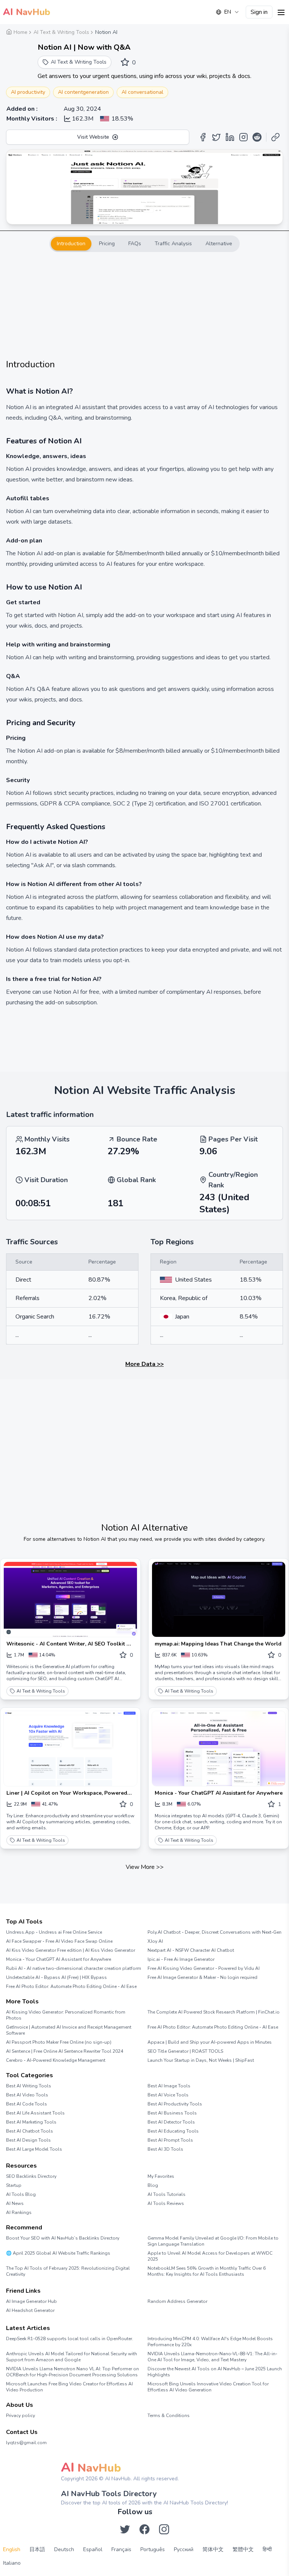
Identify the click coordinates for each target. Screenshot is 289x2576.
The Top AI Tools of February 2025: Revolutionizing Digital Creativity (68, 2271)
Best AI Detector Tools (171, 2122)
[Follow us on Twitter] (125, 2529)
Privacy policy (21, 2416)
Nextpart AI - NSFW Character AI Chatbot (191, 1950)
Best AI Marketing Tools (31, 2122)
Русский (184, 2549)
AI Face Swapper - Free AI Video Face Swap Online (59, 1941)
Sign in (259, 12)
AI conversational (142, 92)
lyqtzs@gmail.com (26, 2443)
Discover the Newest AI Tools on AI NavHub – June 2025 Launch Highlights (215, 2372)
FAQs (135, 244)
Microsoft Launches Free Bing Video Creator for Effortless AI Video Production (69, 2387)
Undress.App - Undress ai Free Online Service (54, 1932)
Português (153, 2549)
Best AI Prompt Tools (170, 2140)
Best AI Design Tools (28, 2140)
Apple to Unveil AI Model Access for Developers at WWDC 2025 (210, 2256)
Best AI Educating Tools (173, 2131)
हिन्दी (267, 2549)
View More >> (145, 1867)
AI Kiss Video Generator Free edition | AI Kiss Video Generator (71, 1950)
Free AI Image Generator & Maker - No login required (202, 1977)
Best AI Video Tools (27, 2095)
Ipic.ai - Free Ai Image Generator (181, 1959)
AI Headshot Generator (30, 2310)
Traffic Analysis (173, 244)
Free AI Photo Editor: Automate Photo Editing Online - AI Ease (71, 1986)
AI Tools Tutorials (167, 2194)
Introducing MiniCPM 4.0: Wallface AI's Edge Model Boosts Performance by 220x (210, 2342)
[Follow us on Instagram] (164, 2529)
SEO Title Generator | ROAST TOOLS (185, 2051)
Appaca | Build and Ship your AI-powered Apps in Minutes (210, 2042)
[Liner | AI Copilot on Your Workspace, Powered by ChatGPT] (70, 1749)
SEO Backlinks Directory (31, 2176)
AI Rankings (19, 2212)
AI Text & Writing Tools (41, 1691)
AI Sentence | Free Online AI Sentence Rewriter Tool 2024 (65, 2051)
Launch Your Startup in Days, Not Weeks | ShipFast (201, 2060)
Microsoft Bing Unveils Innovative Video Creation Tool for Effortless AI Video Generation (208, 2387)
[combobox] (228, 12)
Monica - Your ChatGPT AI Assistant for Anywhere (59, 1959)
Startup (14, 2185)
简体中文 (213, 2549)
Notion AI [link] (106, 32)
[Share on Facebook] (203, 137)
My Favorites (161, 2176)
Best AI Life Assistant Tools (35, 2113)
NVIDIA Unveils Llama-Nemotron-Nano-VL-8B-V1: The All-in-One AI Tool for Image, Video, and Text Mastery (212, 2357)
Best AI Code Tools (27, 2104)
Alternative (219, 244)
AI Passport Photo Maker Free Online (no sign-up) (59, 2042)
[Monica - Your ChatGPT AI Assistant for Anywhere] (219, 1749)
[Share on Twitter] (216, 137)
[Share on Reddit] (257, 137)
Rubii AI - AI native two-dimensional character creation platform (74, 1968)
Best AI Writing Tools (29, 2086)
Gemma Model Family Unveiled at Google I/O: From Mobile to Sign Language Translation (213, 2241)
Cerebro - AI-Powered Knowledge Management (56, 2060)
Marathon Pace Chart (157, 2315)
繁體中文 (243, 2549)
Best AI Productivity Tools (175, 2104)
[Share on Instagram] (243, 137)
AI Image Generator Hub (31, 2301)
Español (93, 2549)
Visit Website (93, 137)
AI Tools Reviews (166, 2203)
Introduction (71, 244)
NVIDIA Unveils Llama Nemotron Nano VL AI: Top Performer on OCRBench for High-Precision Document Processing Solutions (72, 2372)
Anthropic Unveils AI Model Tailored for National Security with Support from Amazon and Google (71, 2357)
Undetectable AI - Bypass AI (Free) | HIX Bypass (56, 1977)
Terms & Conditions (169, 2416)
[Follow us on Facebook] (144, 2529)
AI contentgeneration (83, 92)
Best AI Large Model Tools (34, 2149)
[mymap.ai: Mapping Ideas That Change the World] (219, 1599)
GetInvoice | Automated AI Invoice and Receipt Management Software (69, 2030)
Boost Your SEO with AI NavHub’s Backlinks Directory (63, 2238)
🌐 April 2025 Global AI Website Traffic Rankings (58, 2253)
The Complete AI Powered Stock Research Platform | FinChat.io (214, 2012)
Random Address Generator (177, 2301)
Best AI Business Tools (172, 2113)
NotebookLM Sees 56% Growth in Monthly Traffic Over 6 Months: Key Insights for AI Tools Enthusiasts (207, 2271)
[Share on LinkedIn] (230, 137)
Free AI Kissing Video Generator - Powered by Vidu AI (204, 1968)
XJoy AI (155, 1941)
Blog (153, 2185)
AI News (15, 2203)
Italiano (12, 2563)
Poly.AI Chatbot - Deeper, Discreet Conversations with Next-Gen (214, 1932)
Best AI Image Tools (169, 2086)
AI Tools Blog (21, 2194)
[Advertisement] (144, 305)
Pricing (107, 244)
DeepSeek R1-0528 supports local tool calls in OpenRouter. (70, 2339)
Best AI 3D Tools (165, 2149)
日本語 (37, 2549)
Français (121, 2549)
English (12, 2549)
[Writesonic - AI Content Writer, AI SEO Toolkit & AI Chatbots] (70, 1599)
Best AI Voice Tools (168, 2095)
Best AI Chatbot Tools (30, 2131)
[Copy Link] (275, 137)
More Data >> (144, 1364)
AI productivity (28, 92)
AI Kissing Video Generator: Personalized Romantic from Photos (66, 2015)
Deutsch (64, 2549)
